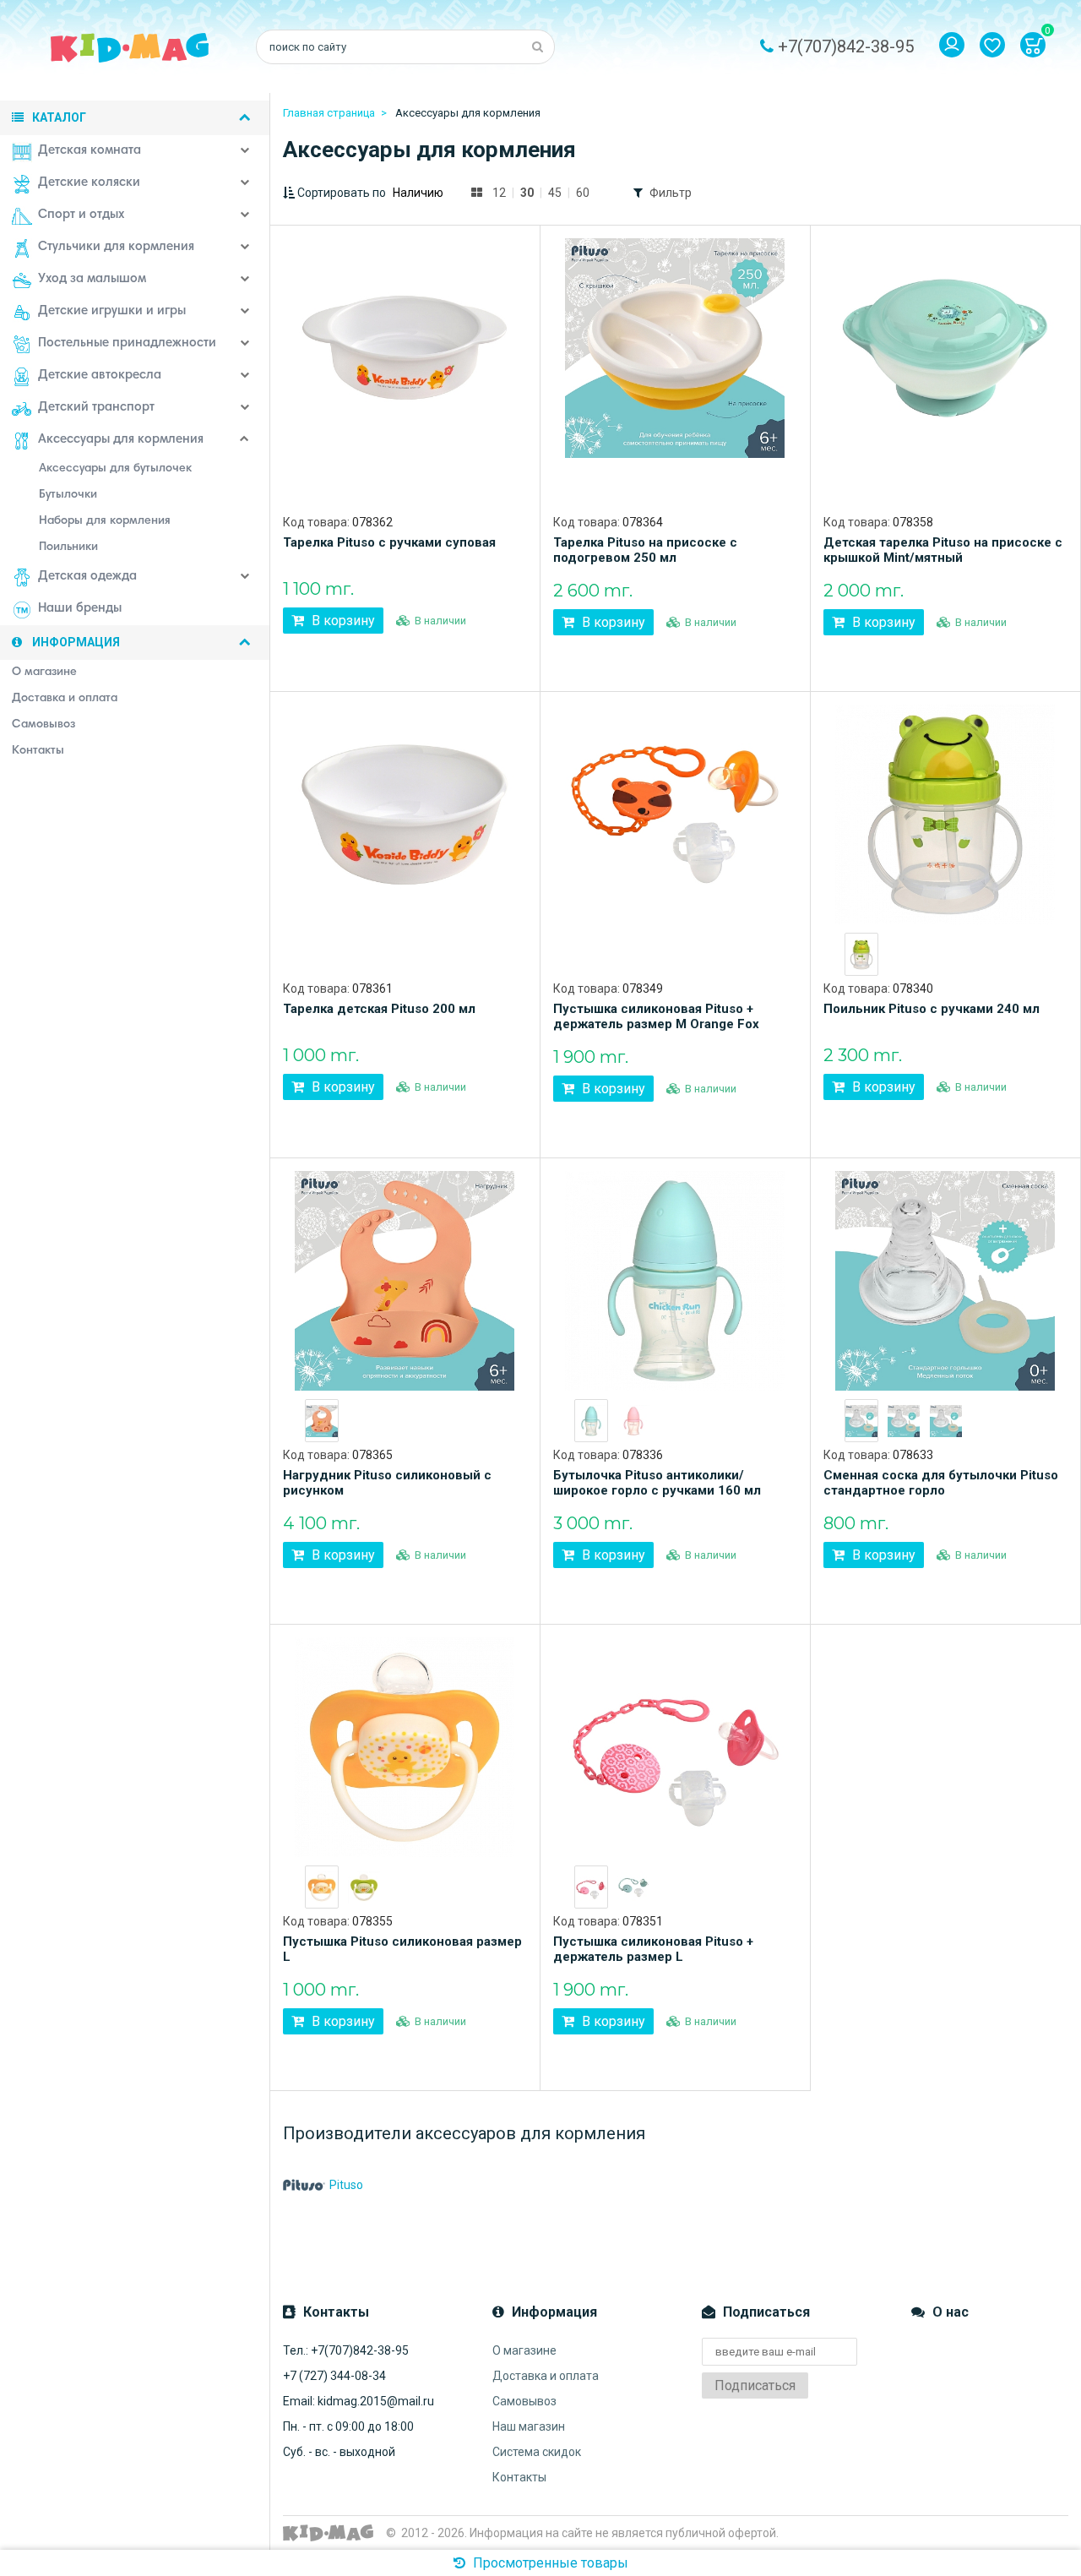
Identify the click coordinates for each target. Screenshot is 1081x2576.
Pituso (346, 2185)
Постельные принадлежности (127, 343)
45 (555, 193)
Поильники (68, 547)
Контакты (519, 2477)
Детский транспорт (96, 408)
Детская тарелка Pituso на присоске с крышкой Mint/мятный (943, 550)
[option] (861, 954)
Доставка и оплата (546, 2376)
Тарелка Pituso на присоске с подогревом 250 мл (645, 550)
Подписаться (755, 2385)
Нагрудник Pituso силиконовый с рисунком (387, 1483)
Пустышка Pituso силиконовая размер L (402, 1949)
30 (527, 193)
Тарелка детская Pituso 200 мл (379, 1009)
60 (583, 193)
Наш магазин (529, 2426)
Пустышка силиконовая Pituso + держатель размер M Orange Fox (656, 1016)
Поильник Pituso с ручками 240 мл (932, 1009)
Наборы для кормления (105, 521)
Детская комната (90, 151)
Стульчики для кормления (116, 247)
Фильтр (671, 193)
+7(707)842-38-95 (846, 46)
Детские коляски (89, 183)
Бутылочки (68, 495)
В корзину (342, 621)
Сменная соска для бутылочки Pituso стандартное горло (941, 1483)
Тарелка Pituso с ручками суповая (389, 542)
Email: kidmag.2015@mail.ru (359, 2401)
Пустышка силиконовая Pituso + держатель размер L (653, 1949)
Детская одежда (87, 577)
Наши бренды (80, 609)
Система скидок (537, 2452)
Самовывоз (524, 2401)
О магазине (524, 2350)
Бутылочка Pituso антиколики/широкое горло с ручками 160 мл (657, 1483)
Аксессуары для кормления (121, 440)
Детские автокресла (100, 376)
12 (499, 193)
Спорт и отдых (81, 215)
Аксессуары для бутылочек (115, 469)
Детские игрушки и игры (112, 311)
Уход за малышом (92, 279)
